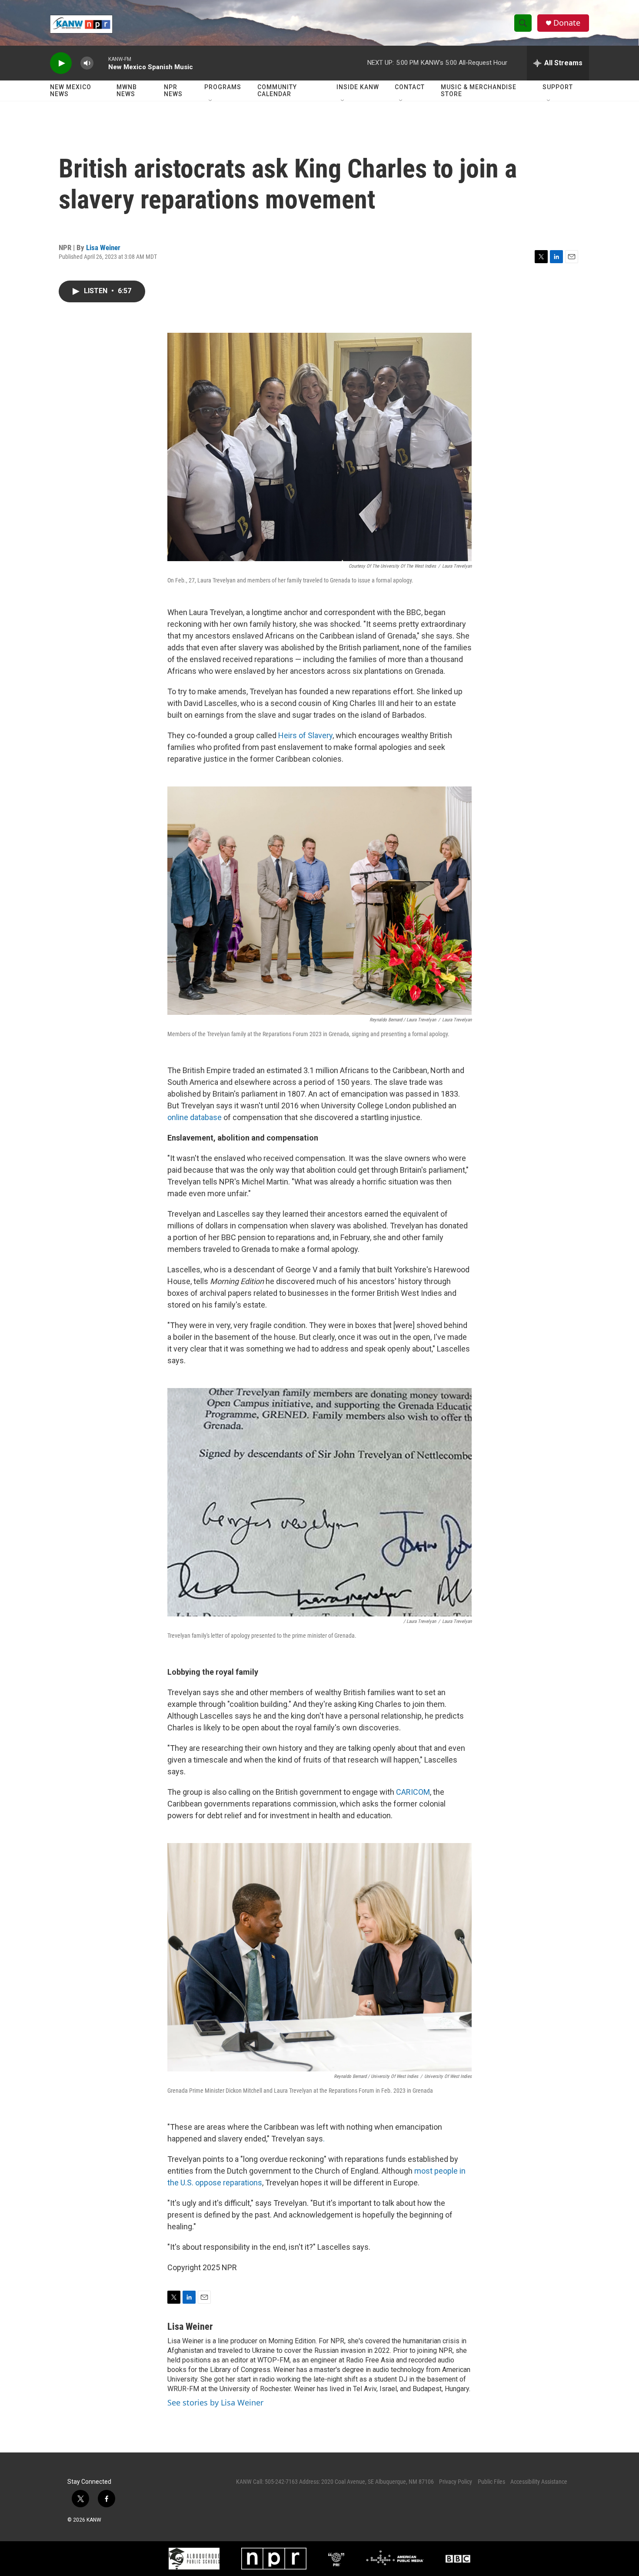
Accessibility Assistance (539, 2482)
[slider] (101, 63)
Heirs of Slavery (305, 735)
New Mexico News (71, 90)
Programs (223, 87)
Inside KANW (358, 87)
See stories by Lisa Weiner (215, 2402)
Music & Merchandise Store (479, 90)
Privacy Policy (456, 2482)
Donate (567, 23)
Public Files (491, 2482)
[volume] (87, 63)
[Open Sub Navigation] (211, 101)
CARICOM (413, 1792)
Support (558, 87)
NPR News (173, 90)
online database (195, 1117)
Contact (410, 87)
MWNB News (127, 90)
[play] (61, 63)
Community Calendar (277, 90)
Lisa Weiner (103, 248)
